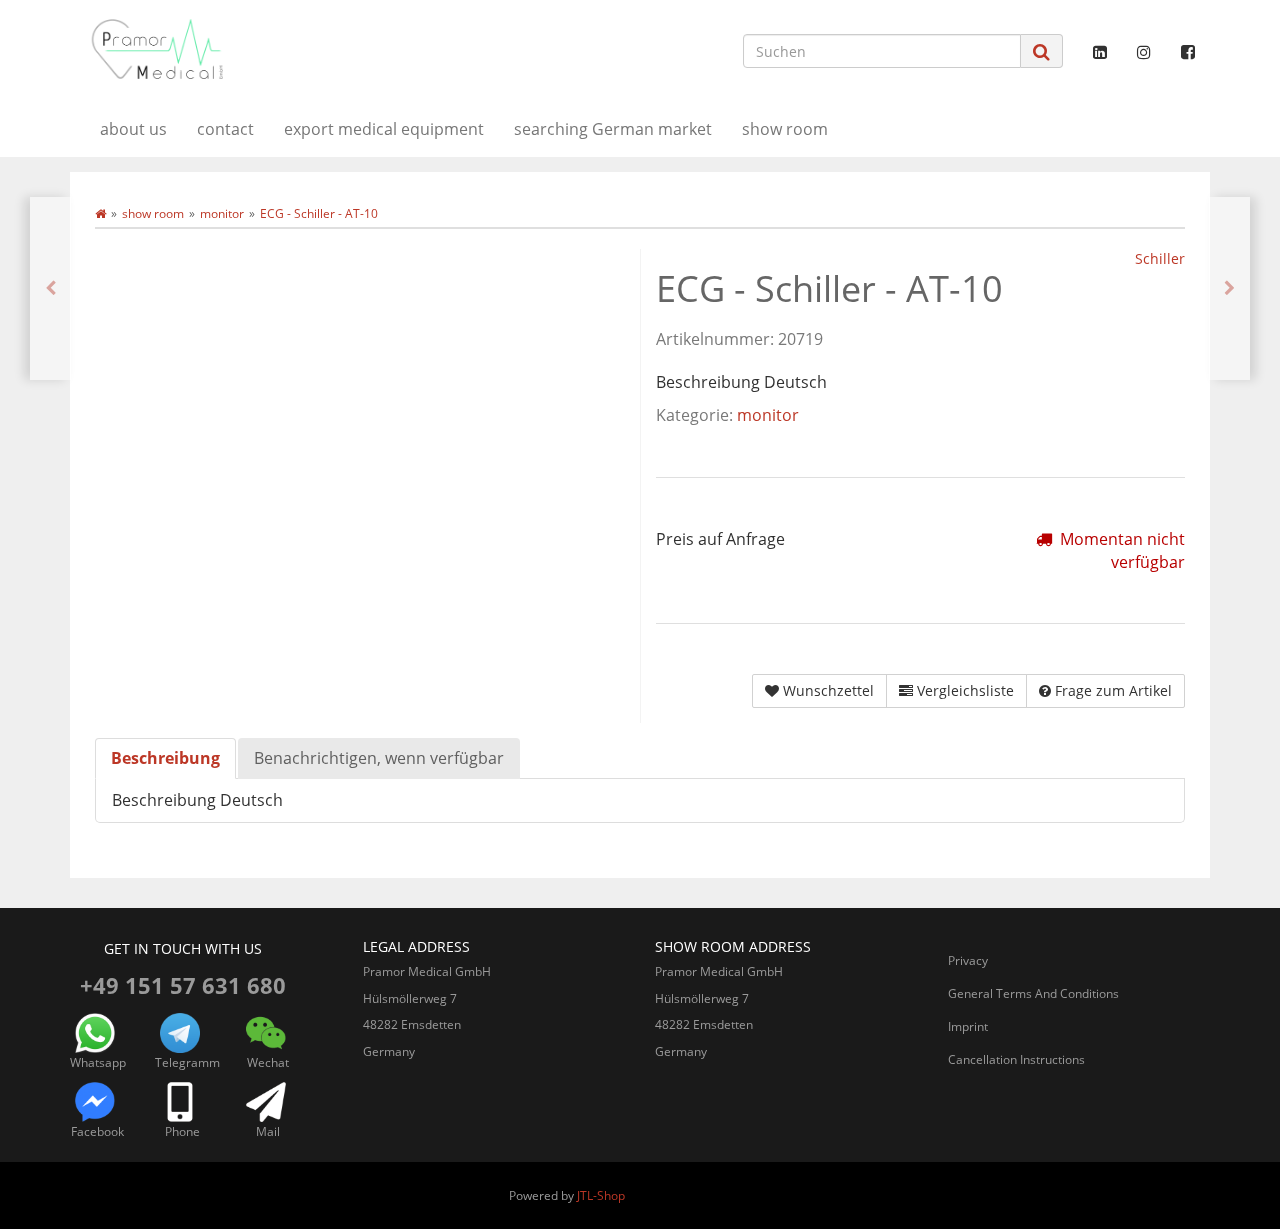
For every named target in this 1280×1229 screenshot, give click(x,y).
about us (133, 129)
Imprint (968, 1026)
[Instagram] (1144, 52)
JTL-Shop (601, 1195)
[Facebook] (1188, 52)
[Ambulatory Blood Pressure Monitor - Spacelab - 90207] (1229, 288)
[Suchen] (1041, 51)
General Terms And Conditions (1033, 993)
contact (225, 129)
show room (785, 129)
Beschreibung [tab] (165, 758)
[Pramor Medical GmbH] (250, 49)
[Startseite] (100, 213)
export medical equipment (384, 129)
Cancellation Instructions (1016, 1059)
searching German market (613, 129)
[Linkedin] (1100, 52)
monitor (768, 415)
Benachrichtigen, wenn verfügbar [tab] (379, 758)
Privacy (968, 960)
